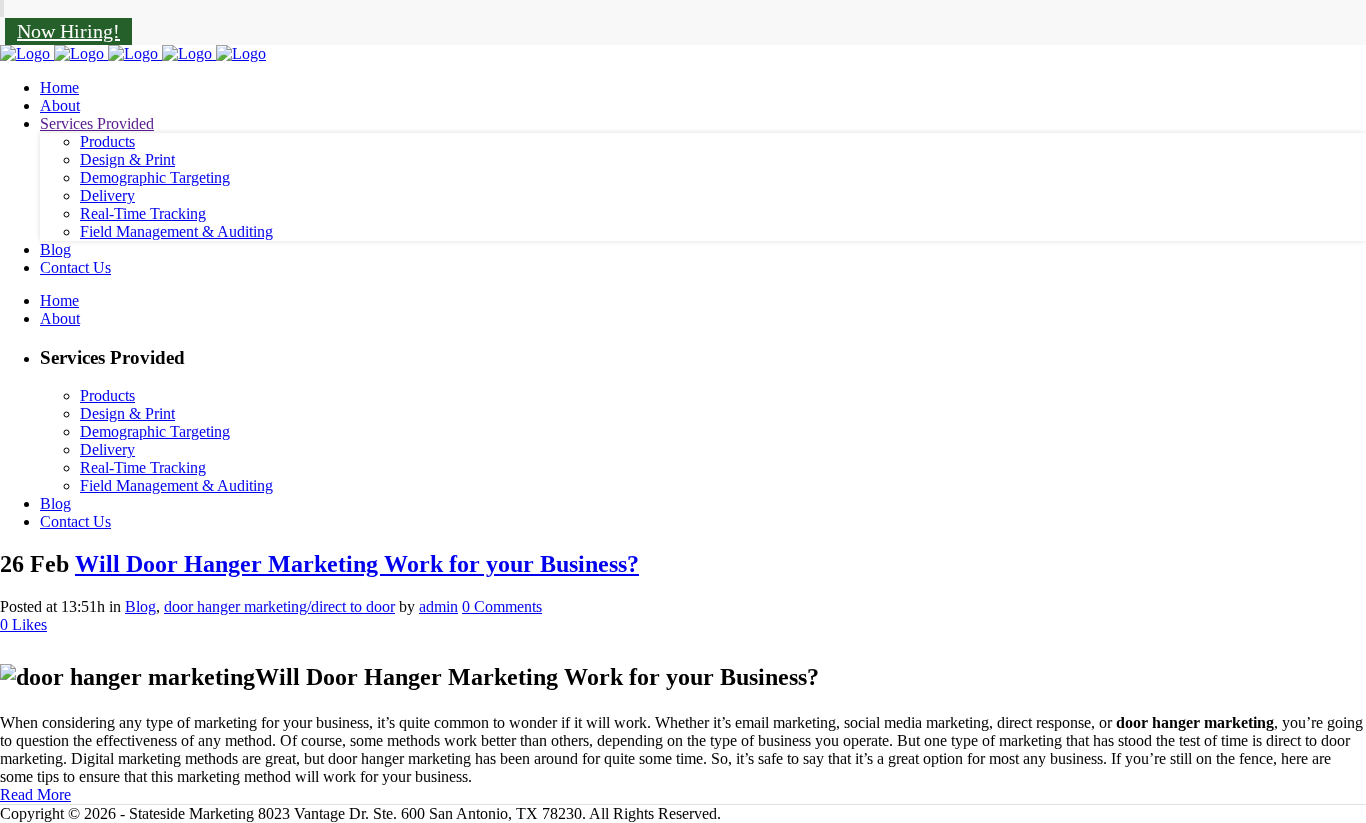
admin (438, 606)
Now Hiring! (68, 31)
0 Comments (502, 606)
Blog (140, 606)
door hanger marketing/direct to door (279, 606)
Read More (35, 794)
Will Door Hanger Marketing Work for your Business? (357, 564)
